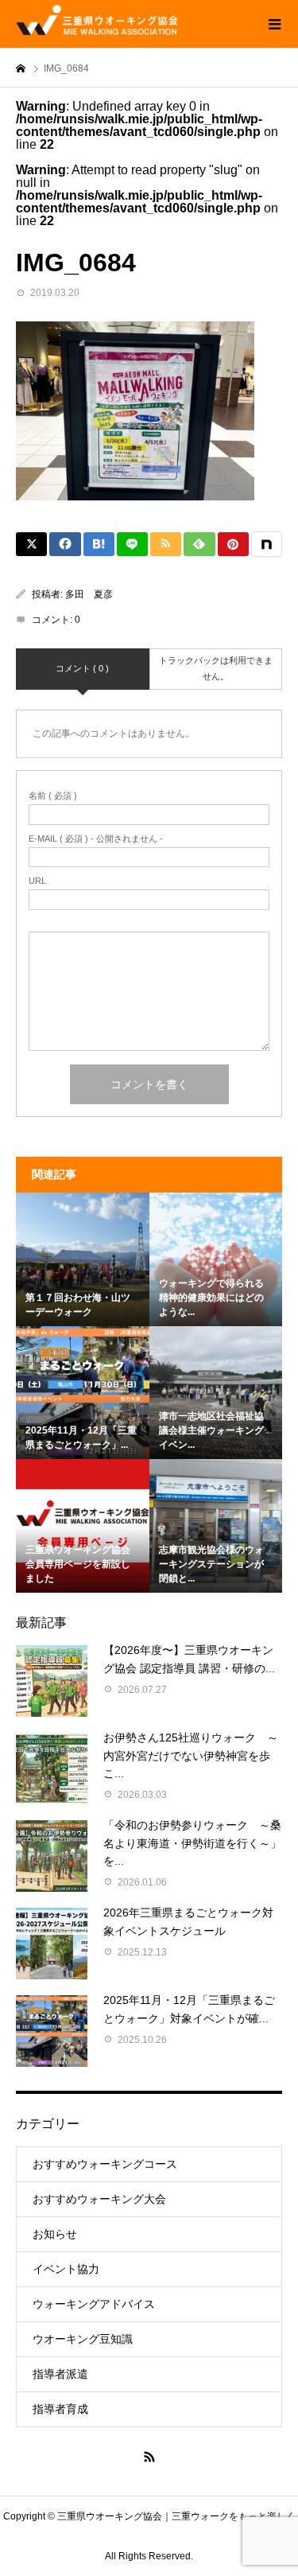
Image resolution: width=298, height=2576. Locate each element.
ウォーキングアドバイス (94, 2304)
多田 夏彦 (89, 594)
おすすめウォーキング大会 (99, 2199)
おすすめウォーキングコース (105, 2164)
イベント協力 (66, 2269)
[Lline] (132, 544)
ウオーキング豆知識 (83, 2339)
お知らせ (55, 2234)
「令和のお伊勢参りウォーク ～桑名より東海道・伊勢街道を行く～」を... (192, 1843)
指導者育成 (60, 2409)
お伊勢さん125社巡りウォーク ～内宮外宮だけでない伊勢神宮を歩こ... (191, 1755)
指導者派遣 (60, 2374)
